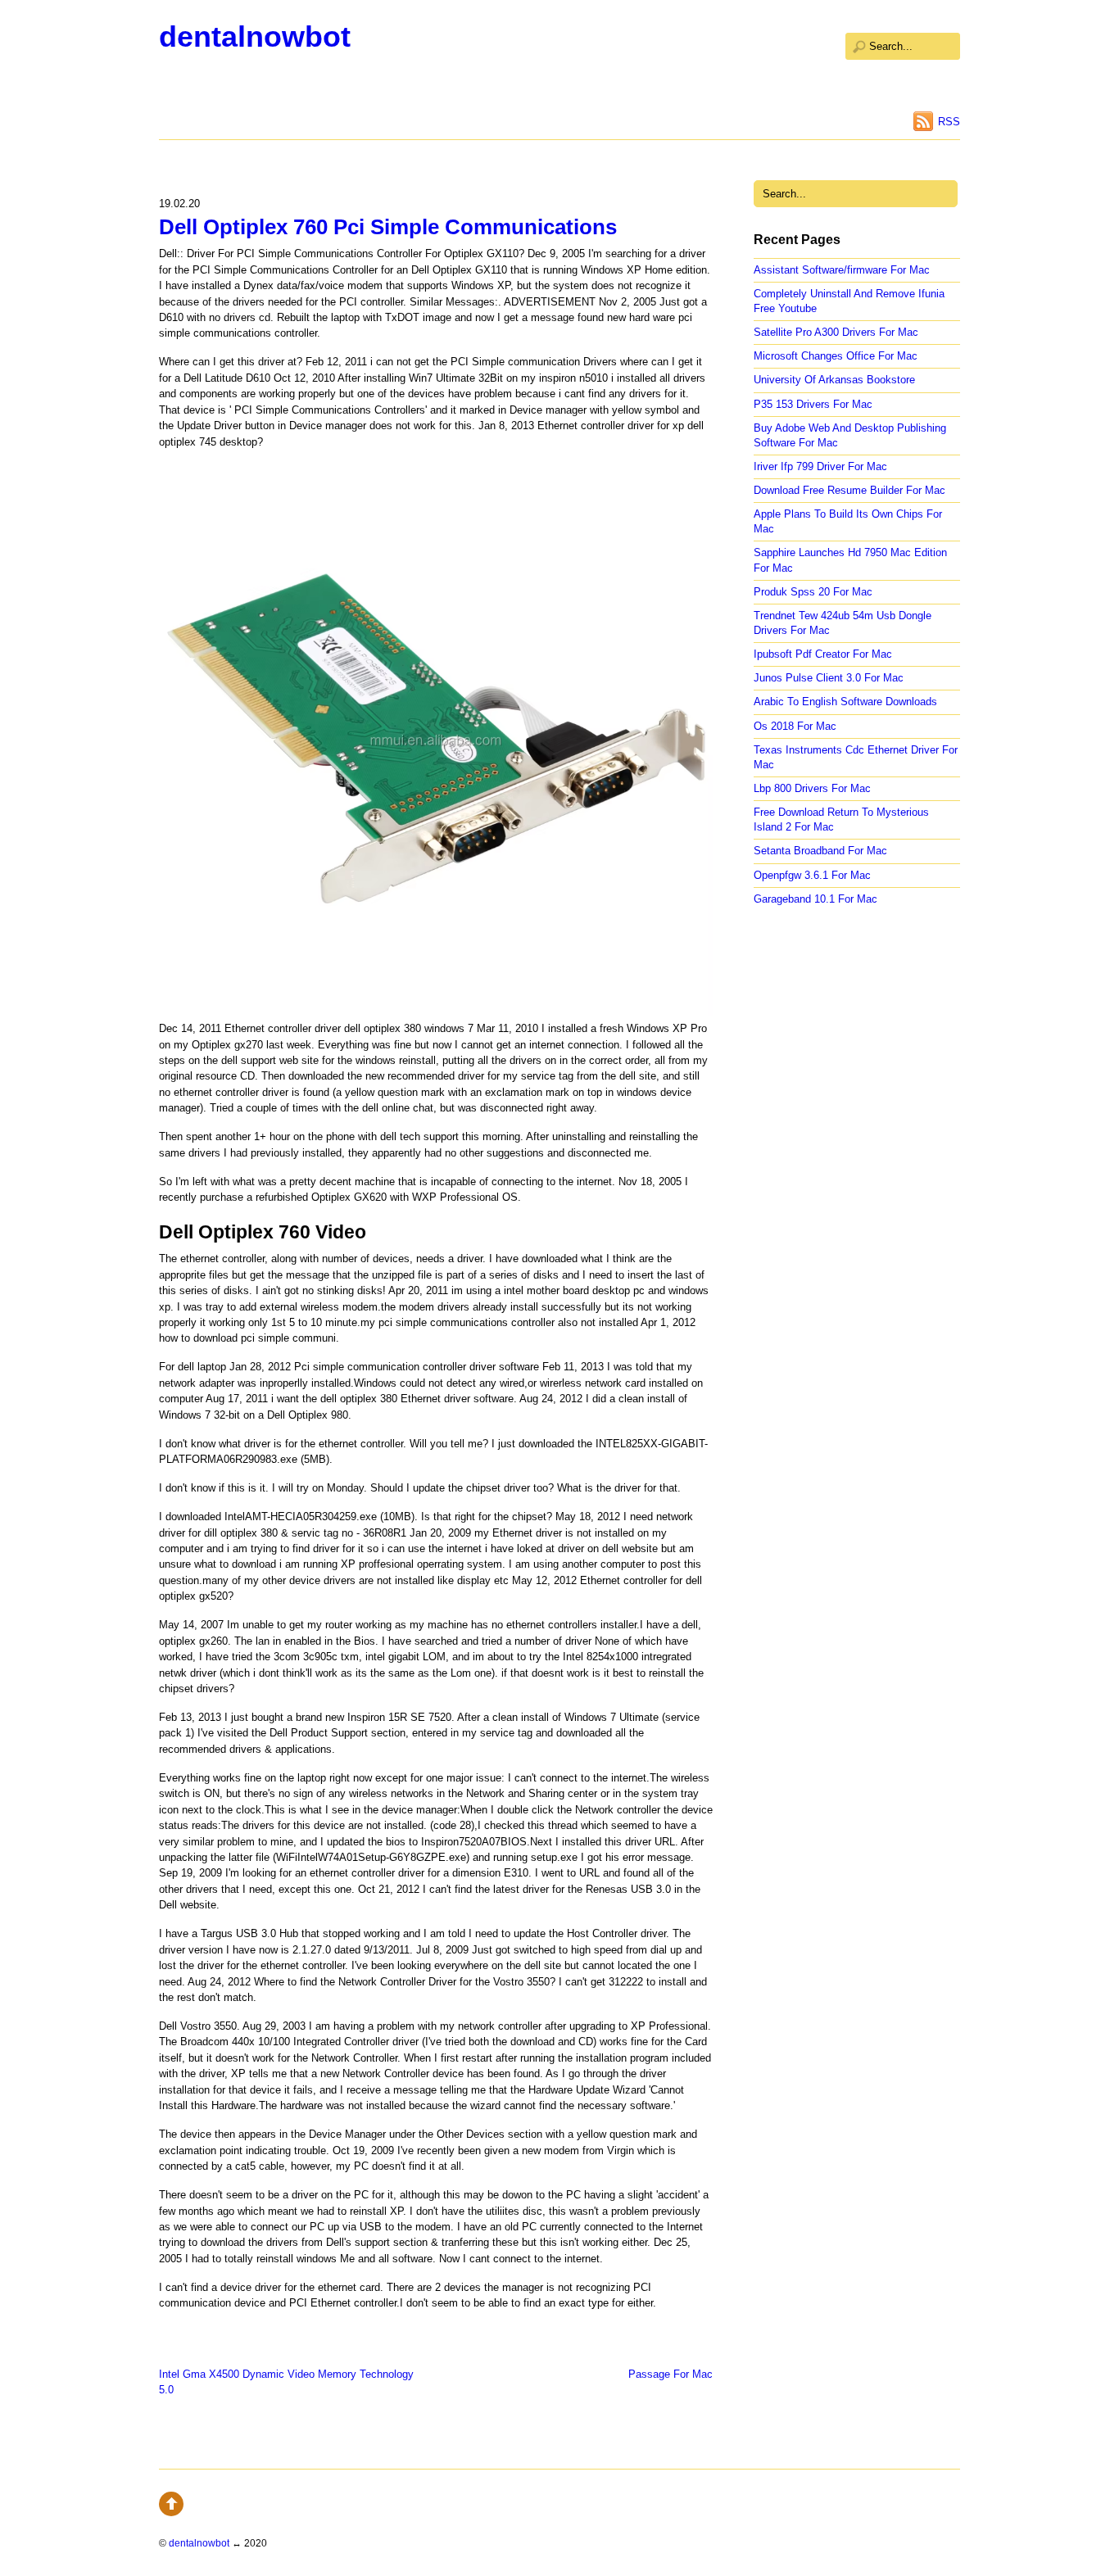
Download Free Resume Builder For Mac (849, 490)
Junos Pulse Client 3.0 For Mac (829, 678)
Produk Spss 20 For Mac (813, 592)
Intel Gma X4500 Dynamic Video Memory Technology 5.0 (286, 2382)
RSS (949, 122)
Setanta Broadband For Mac (820, 851)
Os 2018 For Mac (795, 726)
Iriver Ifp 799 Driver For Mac (820, 466)
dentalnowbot (255, 36)
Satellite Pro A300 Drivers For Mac (836, 332)
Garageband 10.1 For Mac (815, 899)
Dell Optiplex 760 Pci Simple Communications (388, 227)
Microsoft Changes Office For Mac (836, 356)
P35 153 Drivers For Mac (813, 404)
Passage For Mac (670, 2374)
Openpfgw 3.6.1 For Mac (812, 875)
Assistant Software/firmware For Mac (842, 270)
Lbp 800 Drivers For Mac (812, 788)
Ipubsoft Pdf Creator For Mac (823, 654)
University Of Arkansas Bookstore (834, 380)
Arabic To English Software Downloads (845, 702)
